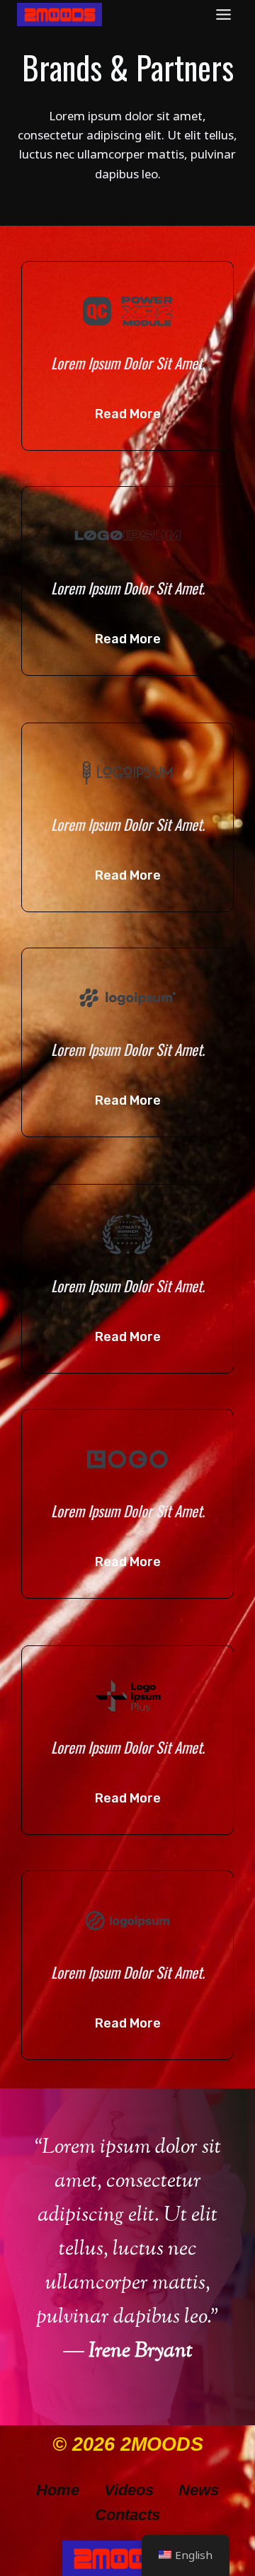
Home (58, 2490)
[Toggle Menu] (223, 15)
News (199, 2490)
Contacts (127, 2515)
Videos (129, 2490)
